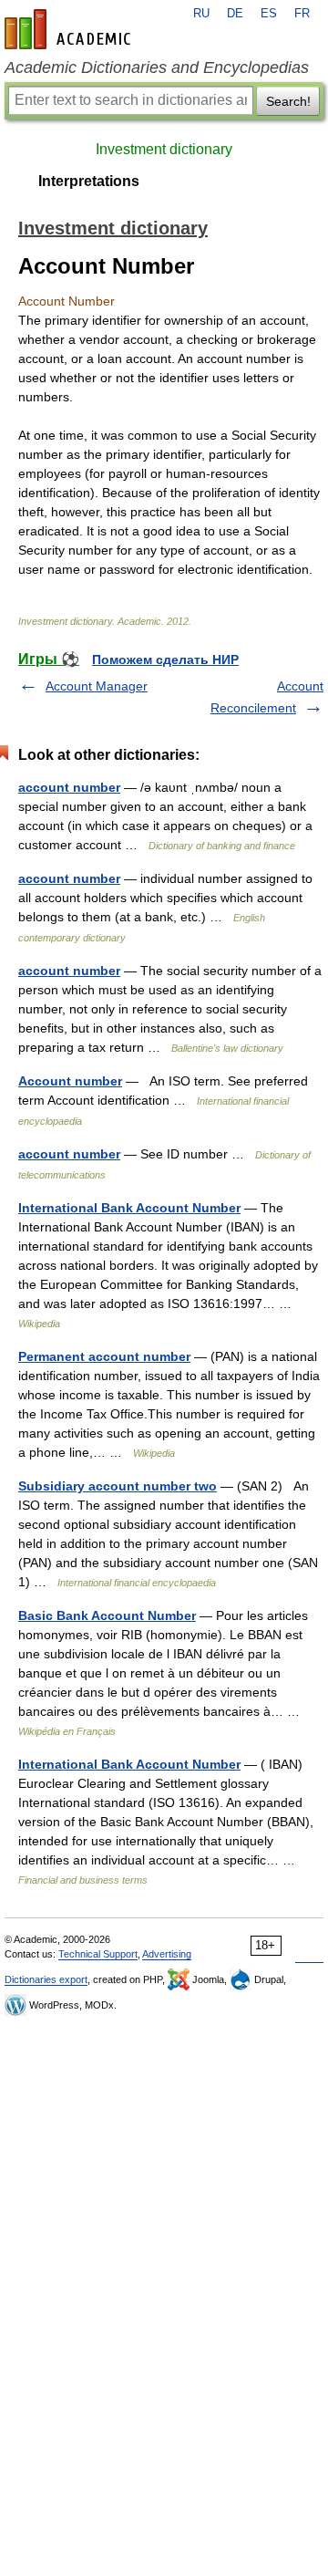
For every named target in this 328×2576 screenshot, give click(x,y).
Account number (70, 1081)
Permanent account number (104, 1356)
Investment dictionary (164, 149)
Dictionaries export (46, 1979)
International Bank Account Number (129, 1208)
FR (302, 14)
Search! (288, 101)
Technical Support (98, 1954)
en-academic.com (70, 29)
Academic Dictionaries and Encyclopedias (157, 68)
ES (269, 14)
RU (201, 14)
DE (235, 14)
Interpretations (89, 181)
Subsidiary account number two (118, 1486)
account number (69, 787)
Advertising (167, 1954)
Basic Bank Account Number (107, 1615)
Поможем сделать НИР (165, 660)
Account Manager (97, 686)
